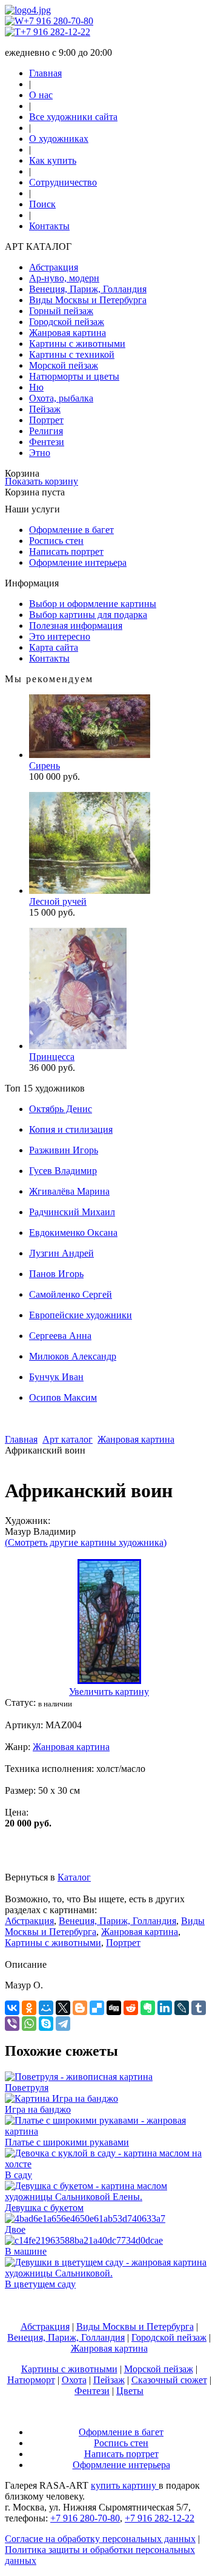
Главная (45, 73)
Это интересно (60, 636)
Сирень (45, 766)
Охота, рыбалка (61, 398)
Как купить (53, 160)
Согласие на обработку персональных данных (100, 2539)
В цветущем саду (40, 2284)
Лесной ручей (58, 901)
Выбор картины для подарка (88, 615)
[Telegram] (63, 2024)
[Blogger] (80, 2008)
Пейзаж (45, 409)
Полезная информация (76, 626)
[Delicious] (97, 2008)
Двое (15, 2229)
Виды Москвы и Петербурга (88, 300)
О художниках (59, 139)
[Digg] (114, 2008)
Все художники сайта (73, 117)
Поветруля (27, 2088)
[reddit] (131, 2008)
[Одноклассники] (29, 2008)
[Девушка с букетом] (109, 2197)
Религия (46, 431)
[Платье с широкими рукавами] (109, 2131)
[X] (63, 2008)
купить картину (125, 2485)
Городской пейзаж (67, 322)
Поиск (42, 204)
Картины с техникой (72, 354)
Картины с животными (77, 344)
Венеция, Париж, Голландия (88, 289)
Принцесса (52, 1057)
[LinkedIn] (165, 2008)
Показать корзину (41, 481)
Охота (74, 2380)
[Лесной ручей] (90, 891)
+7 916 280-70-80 (58, 21)
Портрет (46, 420)
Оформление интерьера (78, 562)
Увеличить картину (109, 1692)
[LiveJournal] (182, 2008)
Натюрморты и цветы (74, 376)
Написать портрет (66, 552)
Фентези (47, 442)
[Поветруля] (79, 2077)
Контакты (49, 226)
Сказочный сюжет (169, 2380)
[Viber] (12, 2024)
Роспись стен (56, 541)
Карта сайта (54, 647)
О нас (41, 95)
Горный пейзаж (61, 311)
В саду (18, 2175)
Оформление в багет (71, 530)
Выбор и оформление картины (93, 604)
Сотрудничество (63, 182)
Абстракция (54, 267)
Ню (36, 387)
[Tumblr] (199, 2008)
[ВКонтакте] (12, 2008)
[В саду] (109, 2164)
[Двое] (85, 2219)
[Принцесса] (78, 1046)
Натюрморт (31, 2380)
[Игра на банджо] (61, 2098)
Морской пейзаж (64, 365)
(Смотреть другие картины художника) (86, 1542)
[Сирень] (90, 755)
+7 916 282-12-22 (55, 32)
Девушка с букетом (44, 2208)
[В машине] (84, 2240)
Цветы (130, 2391)
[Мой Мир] (46, 2008)
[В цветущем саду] (109, 2273)
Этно (40, 453)
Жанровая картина (68, 333)
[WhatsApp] (29, 2024)
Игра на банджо (38, 2109)
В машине (26, 2251)
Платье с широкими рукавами (67, 2142)
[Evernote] (148, 2008)
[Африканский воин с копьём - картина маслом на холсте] (109, 1681)
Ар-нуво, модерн (64, 278)
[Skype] (46, 2024)
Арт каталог (68, 1439)
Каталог (74, 1877)
